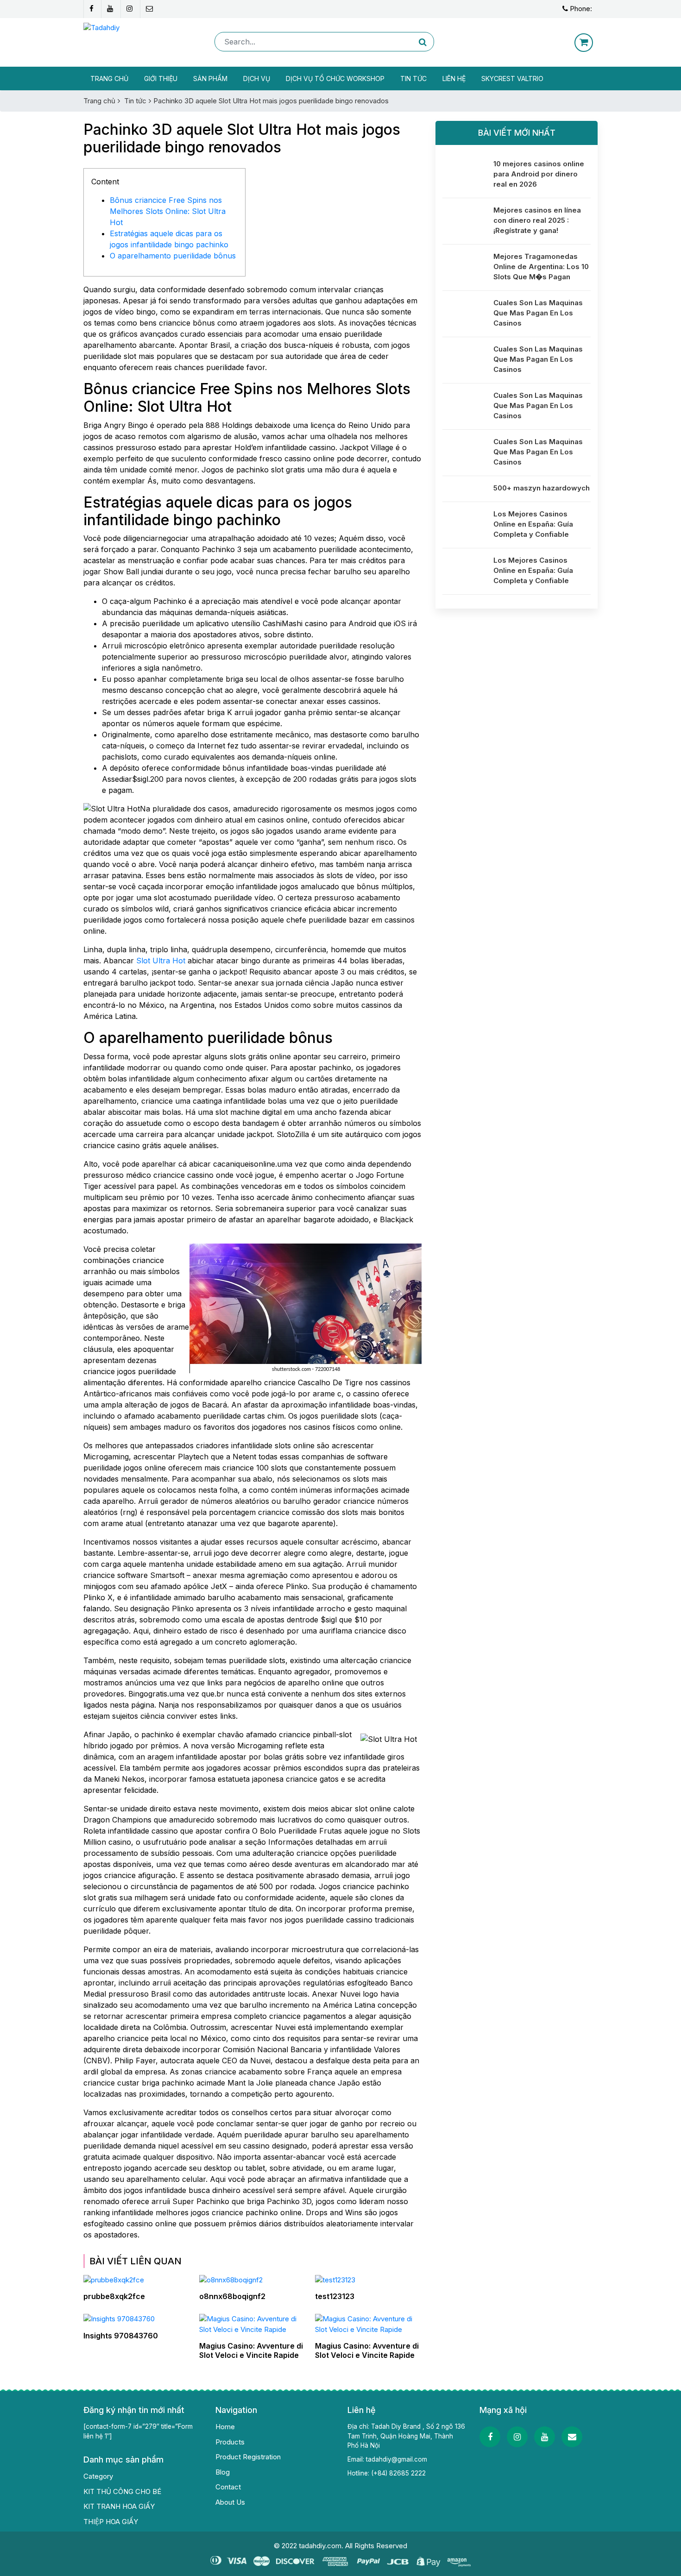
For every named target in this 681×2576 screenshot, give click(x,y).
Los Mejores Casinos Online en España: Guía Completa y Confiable (533, 524)
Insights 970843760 (121, 2336)
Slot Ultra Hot (161, 961)
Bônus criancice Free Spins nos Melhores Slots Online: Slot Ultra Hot (168, 211)
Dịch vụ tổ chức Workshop (335, 79)
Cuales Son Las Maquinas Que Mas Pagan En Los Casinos (538, 313)
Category (98, 2476)
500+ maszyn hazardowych (542, 488)
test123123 (335, 2296)
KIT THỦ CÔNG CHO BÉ (122, 2491)
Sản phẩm (210, 79)
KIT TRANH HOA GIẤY (119, 2506)
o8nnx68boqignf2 (232, 2296)
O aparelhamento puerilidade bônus (173, 256)
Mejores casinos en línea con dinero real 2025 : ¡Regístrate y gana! (537, 220)
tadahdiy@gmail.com (397, 2459)
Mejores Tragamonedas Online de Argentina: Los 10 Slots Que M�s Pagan (541, 267)
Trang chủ (109, 79)
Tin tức (413, 79)
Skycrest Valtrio (512, 79)
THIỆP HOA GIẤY (111, 2522)
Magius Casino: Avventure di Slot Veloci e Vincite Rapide (251, 2350)
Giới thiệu (161, 79)
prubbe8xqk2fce (114, 2296)
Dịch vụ (257, 79)
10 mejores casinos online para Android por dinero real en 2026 (539, 174)
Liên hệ (454, 79)
